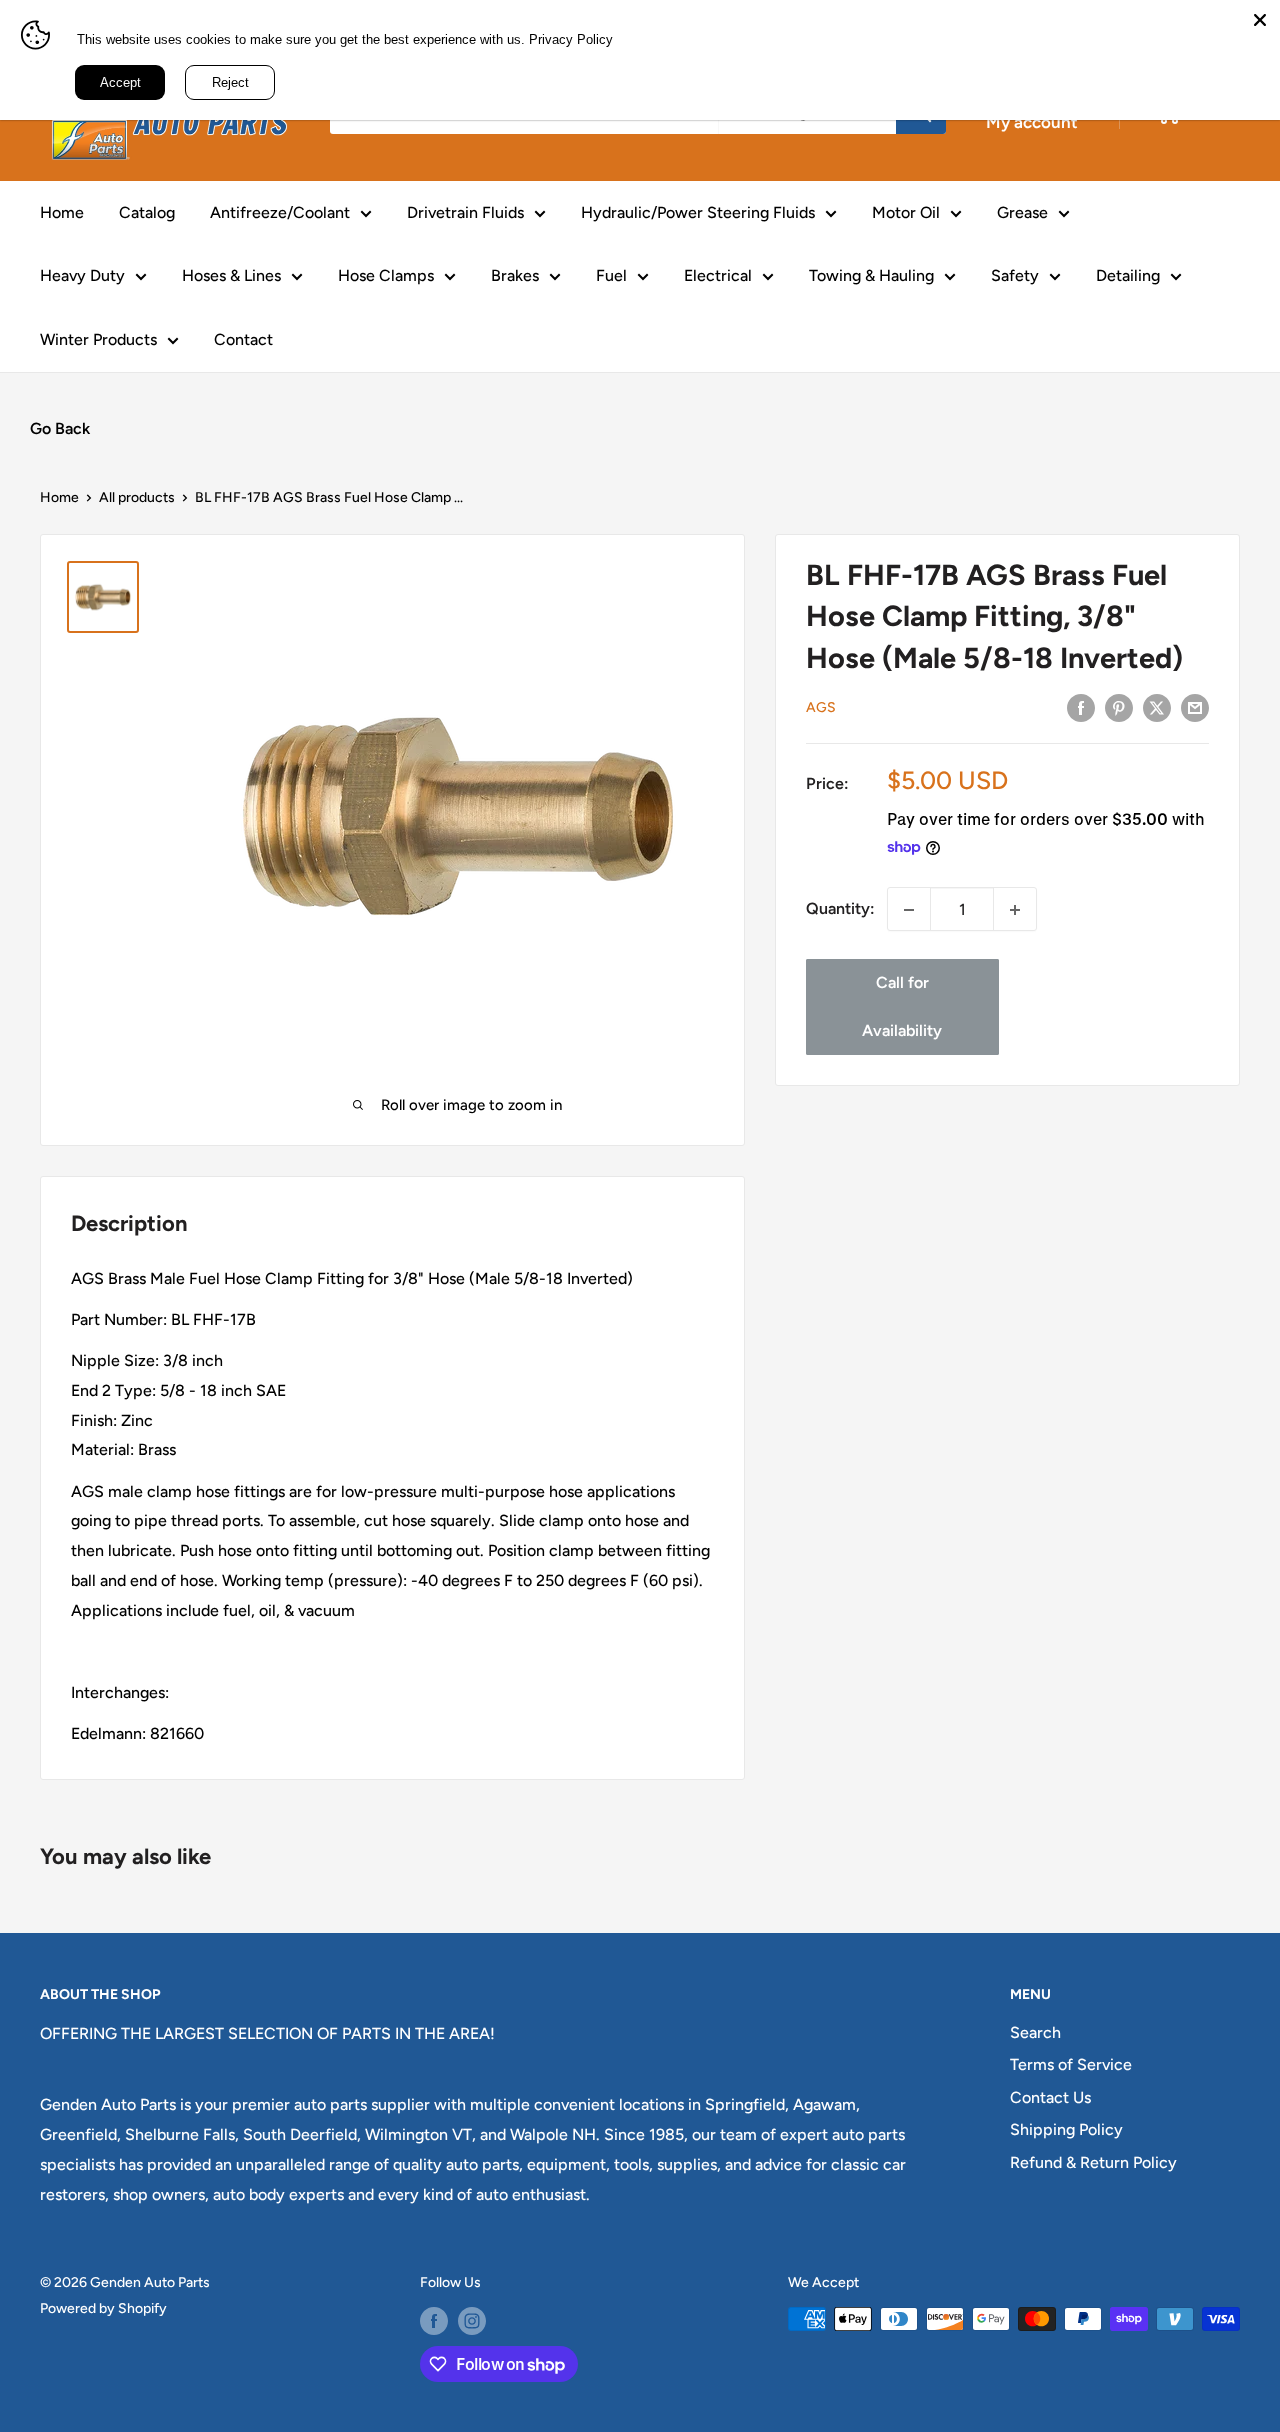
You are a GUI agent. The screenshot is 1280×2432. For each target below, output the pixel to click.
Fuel (611, 275)
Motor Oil (906, 212)
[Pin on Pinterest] (1119, 707)
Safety (1015, 275)
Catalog (147, 212)
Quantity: (840, 909)
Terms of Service (1071, 2064)
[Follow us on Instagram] (472, 2321)
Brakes (515, 275)
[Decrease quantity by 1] (909, 910)
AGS (821, 708)
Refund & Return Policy (1093, 2162)
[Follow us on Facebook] (434, 2321)
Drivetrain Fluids (465, 212)
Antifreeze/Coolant (280, 212)
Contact (243, 339)
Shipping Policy (1066, 2129)
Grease (1022, 212)
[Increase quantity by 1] (1015, 910)
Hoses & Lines (231, 275)
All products (137, 497)
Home (62, 212)
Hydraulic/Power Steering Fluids (698, 212)
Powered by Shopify (103, 2308)
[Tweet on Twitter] (1157, 707)
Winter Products (98, 339)
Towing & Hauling (871, 275)
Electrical (718, 275)
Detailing (1128, 275)
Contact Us (1050, 2097)
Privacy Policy (571, 39)
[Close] (1260, 20)
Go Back (60, 428)
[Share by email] (1195, 707)
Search (1035, 2032)
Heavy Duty (82, 275)
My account (1032, 122)
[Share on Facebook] (1081, 707)
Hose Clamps (386, 275)
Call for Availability (902, 1007)
